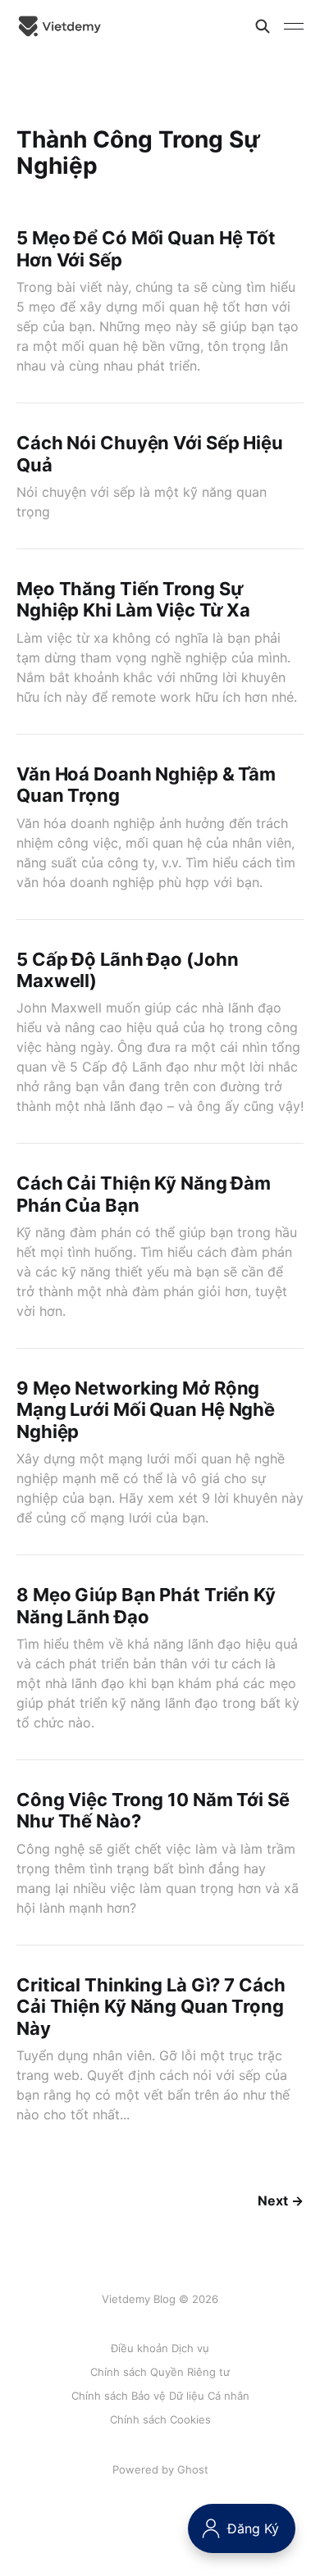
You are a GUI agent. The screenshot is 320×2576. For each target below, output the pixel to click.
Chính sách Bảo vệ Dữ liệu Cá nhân (160, 2396)
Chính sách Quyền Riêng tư (160, 2372)
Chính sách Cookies (160, 2419)
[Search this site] (263, 26)
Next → (281, 2201)
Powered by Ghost (160, 2469)
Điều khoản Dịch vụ (160, 2348)
